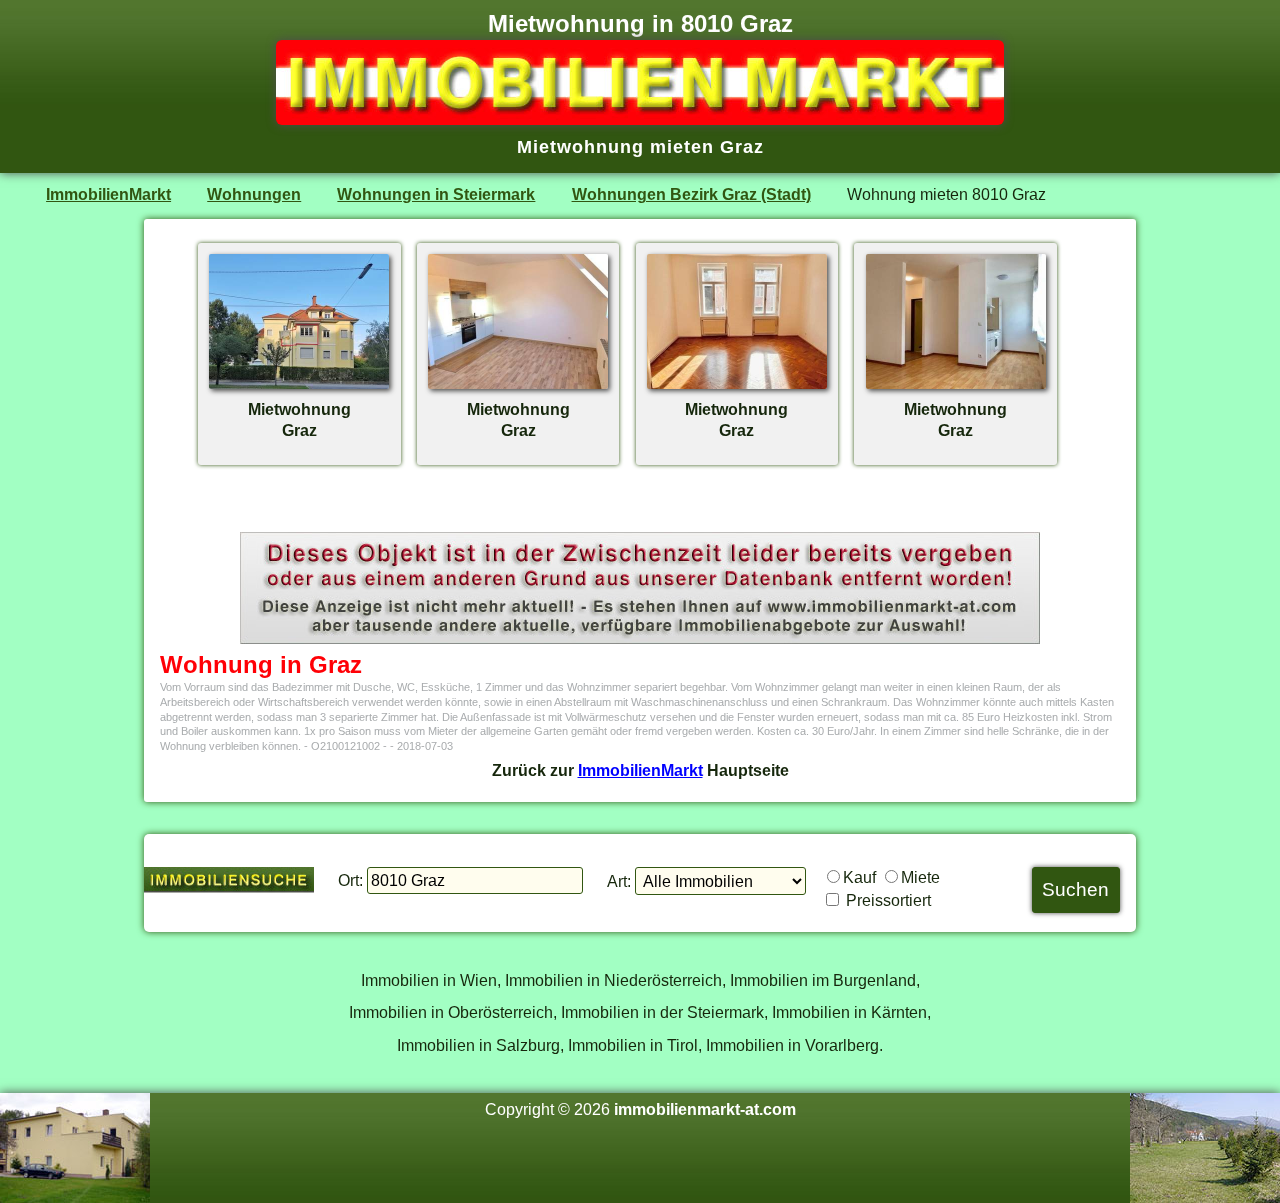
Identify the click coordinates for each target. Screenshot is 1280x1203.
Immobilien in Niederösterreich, (615, 980)
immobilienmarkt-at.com (705, 1109)
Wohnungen (254, 194)
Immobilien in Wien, (431, 980)
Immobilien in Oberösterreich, (453, 1012)
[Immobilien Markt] (640, 119)
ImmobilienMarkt (108, 194)
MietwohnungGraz (299, 419)
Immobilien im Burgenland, (825, 980)
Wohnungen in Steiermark (436, 194)
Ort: (350, 880)
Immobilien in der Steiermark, (664, 1012)
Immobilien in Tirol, (635, 1045)
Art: (619, 881)
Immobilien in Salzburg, (480, 1045)
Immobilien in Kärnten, (851, 1012)
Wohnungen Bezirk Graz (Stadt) (691, 194)
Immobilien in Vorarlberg (792, 1045)
